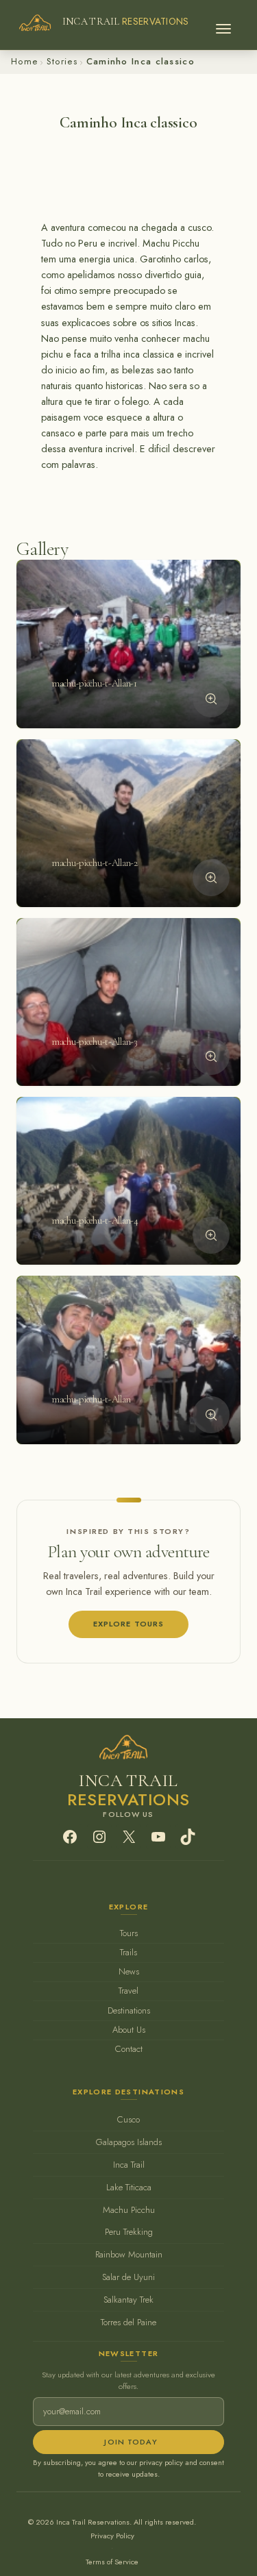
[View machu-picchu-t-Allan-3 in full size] (211, 1056)
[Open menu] (223, 25)
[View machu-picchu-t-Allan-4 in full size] (211, 1235)
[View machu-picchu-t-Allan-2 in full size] (211, 878)
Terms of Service (112, 2562)
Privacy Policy (112, 2536)
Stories (62, 61)
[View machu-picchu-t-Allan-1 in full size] (211, 699)
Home (24, 61)
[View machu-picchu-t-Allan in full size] (211, 1415)
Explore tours (129, 1624)
